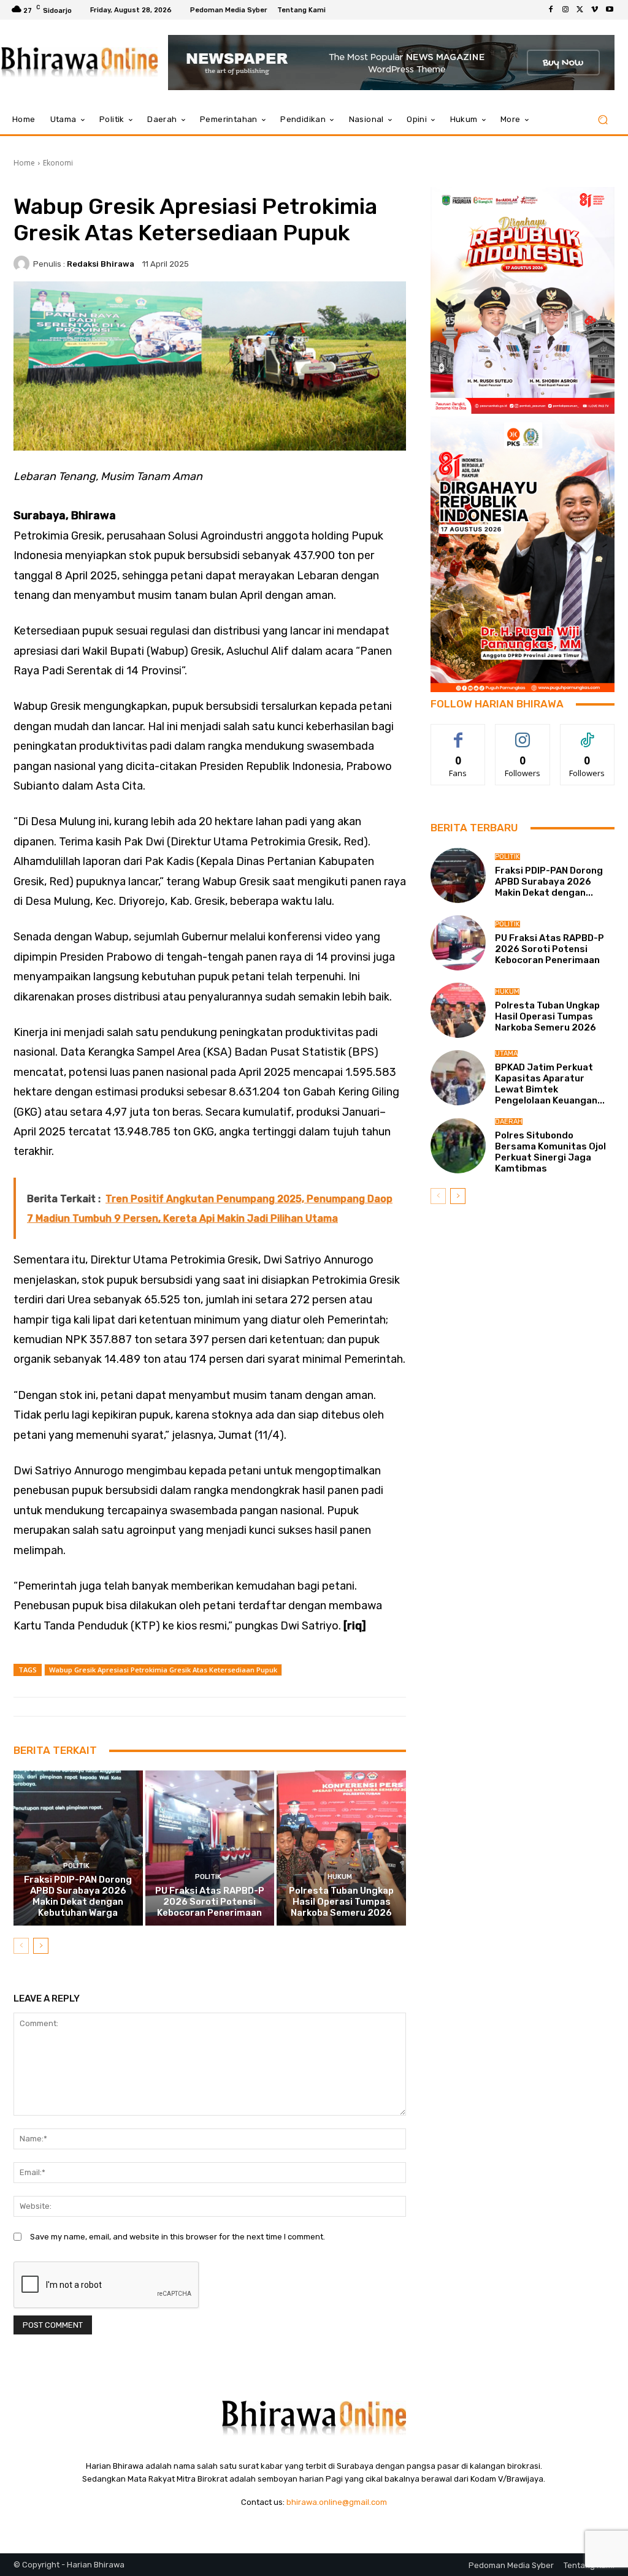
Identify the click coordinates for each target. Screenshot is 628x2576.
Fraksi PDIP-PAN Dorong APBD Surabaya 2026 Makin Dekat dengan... (549, 882)
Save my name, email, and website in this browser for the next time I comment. (178, 2237)
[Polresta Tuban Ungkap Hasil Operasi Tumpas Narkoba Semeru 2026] (341, 1848)
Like (458, 734)
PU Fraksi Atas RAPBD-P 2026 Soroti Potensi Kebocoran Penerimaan (210, 1902)
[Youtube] (610, 10)
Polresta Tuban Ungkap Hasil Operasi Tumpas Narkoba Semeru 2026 (341, 1902)
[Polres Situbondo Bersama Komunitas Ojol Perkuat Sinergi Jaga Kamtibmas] (458, 1146)
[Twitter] (580, 10)
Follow (523, 734)
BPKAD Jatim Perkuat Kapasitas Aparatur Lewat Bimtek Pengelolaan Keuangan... (550, 1084)
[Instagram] (565, 10)
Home (24, 163)
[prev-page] (21, 1946)
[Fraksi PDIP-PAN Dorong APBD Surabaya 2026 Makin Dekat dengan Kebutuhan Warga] (78, 1848)
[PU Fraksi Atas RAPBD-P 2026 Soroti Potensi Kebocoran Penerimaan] (210, 1848)
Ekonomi (58, 163)
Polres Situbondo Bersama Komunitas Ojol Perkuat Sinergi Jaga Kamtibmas (550, 1152)
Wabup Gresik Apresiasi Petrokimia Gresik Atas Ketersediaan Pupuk (163, 1670)
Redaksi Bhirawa (101, 264)
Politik (76, 1866)
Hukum (340, 1877)
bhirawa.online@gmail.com (337, 2502)
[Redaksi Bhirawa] (23, 264)
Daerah (509, 1122)
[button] (603, 120)
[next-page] (41, 1946)
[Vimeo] (595, 10)
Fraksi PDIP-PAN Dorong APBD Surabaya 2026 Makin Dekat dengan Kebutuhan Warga (78, 1896)
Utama (506, 1054)
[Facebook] (551, 10)
